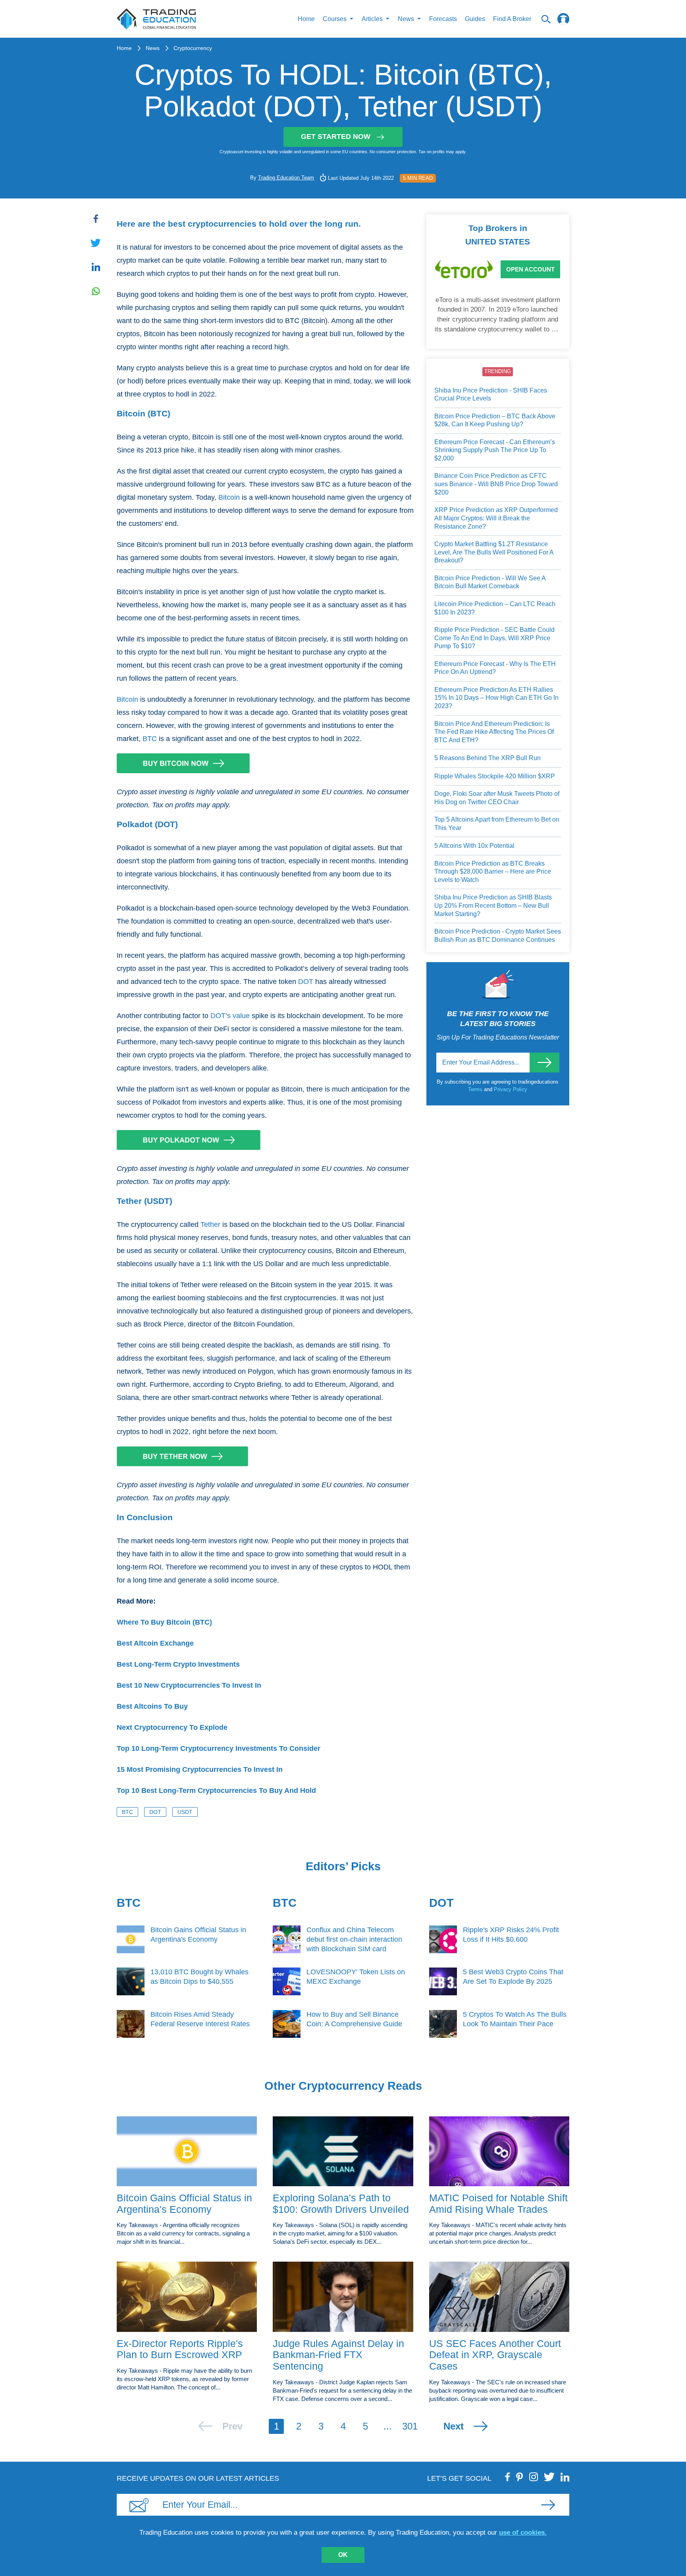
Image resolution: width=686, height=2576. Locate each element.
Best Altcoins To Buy (152, 1706)
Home (306, 19)
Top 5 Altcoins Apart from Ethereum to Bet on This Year (497, 824)
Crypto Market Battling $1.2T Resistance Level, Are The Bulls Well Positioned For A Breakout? (494, 552)
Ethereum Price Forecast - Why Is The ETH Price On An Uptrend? (495, 668)
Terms (476, 1089)
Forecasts (443, 19)
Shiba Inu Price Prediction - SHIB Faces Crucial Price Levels (491, 395)
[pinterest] (520, 2477)
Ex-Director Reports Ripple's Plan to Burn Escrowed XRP (180, 2349)
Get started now (336, 137)
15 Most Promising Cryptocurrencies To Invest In (200, 1769)
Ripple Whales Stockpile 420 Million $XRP (495, 776)
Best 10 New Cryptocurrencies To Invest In (189, 1685)
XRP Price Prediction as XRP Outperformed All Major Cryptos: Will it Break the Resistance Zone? (496, 518)
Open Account (530, 269)
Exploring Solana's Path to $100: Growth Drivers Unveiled (341, 2203)
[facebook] (508, 2477)
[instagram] (534, 2477)
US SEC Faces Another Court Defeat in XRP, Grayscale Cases (495, 2355)
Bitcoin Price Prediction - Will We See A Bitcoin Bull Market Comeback (490, 582)
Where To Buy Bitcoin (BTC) (164, 1622)
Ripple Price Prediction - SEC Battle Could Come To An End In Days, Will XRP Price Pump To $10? (494, 638)
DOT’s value (230, 1016)
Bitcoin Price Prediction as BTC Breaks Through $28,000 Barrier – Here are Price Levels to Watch (493, 872)
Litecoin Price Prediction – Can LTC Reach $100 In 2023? (495, 608)
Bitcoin (229, 497)
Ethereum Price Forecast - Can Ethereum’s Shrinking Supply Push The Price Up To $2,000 (495, 450)
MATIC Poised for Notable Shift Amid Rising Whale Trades (498, 2203)
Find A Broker (512, 19)
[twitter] (549, 2477)
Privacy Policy (511, 1089)
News (153, 48)
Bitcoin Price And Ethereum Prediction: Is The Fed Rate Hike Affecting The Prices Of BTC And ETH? (494, 732)
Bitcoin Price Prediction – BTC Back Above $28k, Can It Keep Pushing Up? (495, 420)
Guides (475, 19)
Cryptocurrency (193, 48)
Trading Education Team (286, 178)
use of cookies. (523, 2533)
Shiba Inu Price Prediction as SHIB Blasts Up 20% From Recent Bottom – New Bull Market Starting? (493, 905)
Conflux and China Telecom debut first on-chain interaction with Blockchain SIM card (354, 1939)
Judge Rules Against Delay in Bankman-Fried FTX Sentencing (338, 2355)
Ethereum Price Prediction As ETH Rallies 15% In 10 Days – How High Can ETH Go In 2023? (496, 698)
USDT (185, 1812)
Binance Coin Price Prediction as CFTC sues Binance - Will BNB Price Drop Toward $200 (496, 484)
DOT (306, 982)
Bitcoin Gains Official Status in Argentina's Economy (184, 2203)
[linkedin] (565, 2477)
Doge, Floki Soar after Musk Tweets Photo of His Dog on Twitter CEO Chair (497, 798)
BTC (150, 739)
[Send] (544, 1063)
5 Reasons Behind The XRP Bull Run (488, 758)
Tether (210, 1224)
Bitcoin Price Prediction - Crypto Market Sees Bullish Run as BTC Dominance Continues (498, 936)
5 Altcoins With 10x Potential (474, 846)
